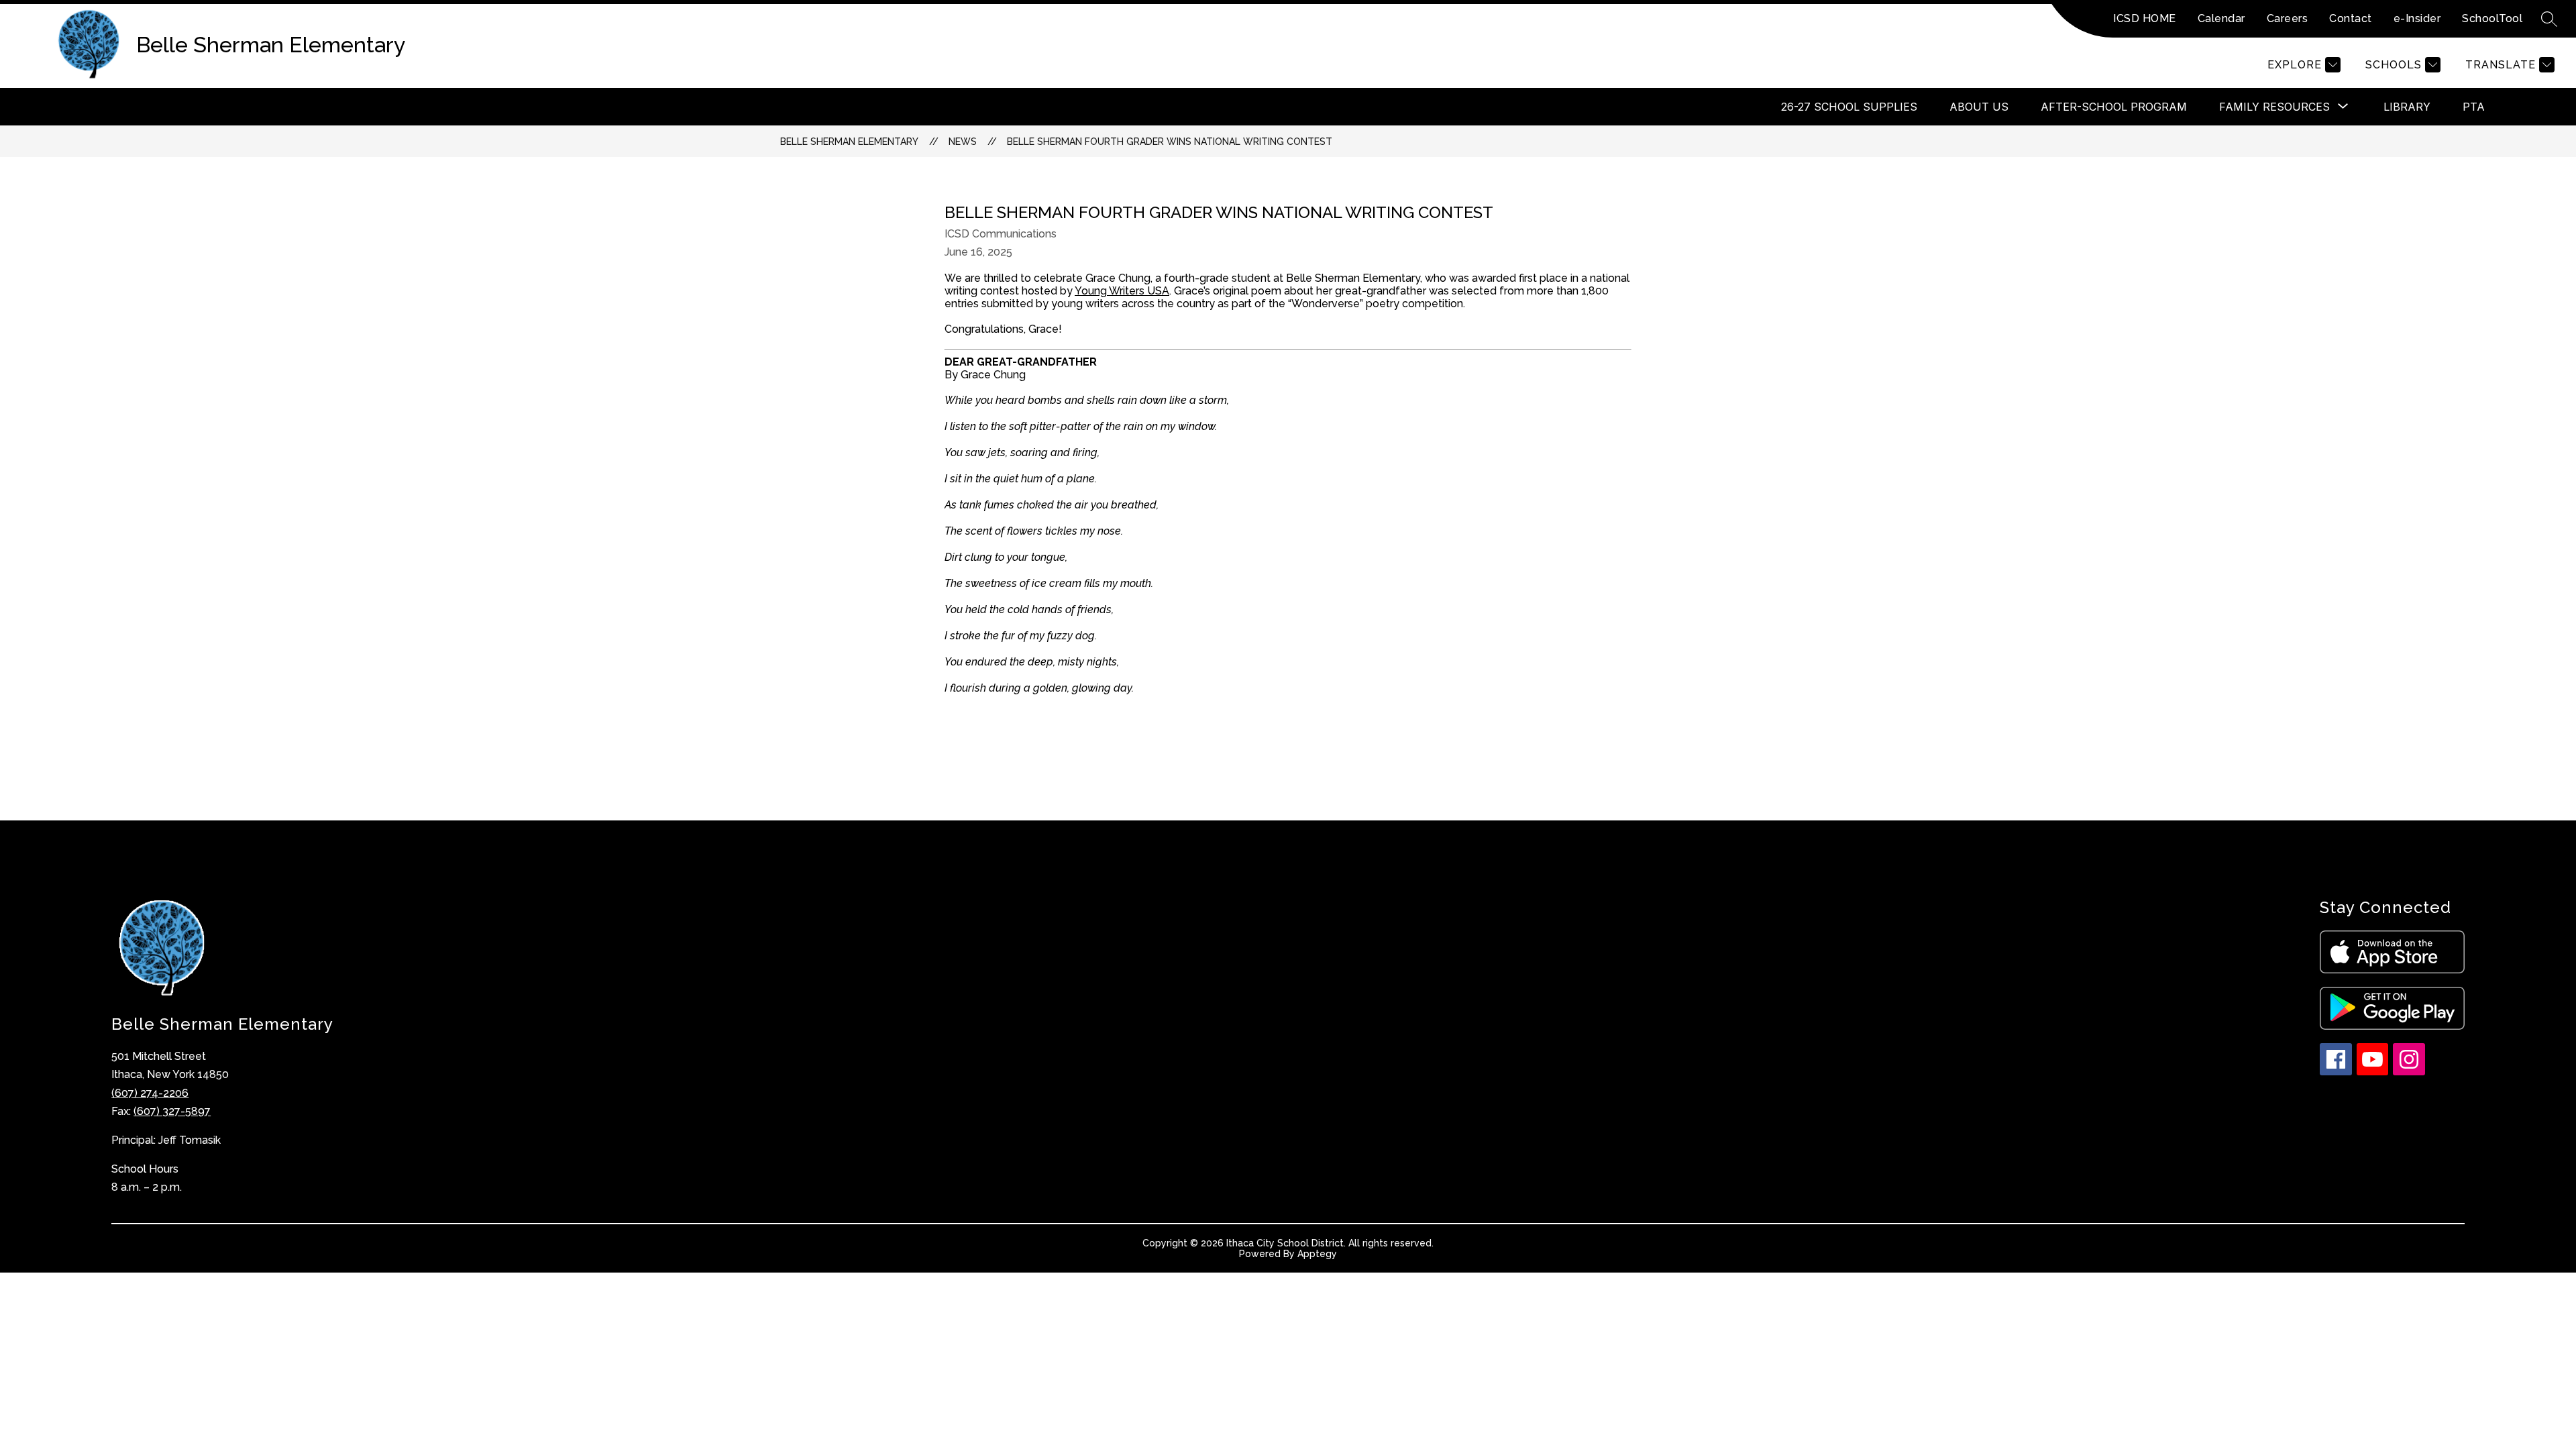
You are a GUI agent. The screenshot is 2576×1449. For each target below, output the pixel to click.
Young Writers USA (1122, 291)
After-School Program (2114, 107)
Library (2407, 107)
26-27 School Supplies (1849, 107)
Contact (2351, 18)
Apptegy (1317, 1254)
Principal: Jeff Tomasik (166, 1140)
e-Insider (2417, 18)
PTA (2474, 107)
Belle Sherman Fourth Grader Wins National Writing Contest (1170, 142)
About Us (1979, 107)
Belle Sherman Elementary (849, 142)
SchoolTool (2492, 18)
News (963, 142)
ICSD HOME (2145, 18)
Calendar (2221, 18)
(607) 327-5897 (172, 1111)
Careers (2288, 18)
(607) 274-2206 (150, 1093)
